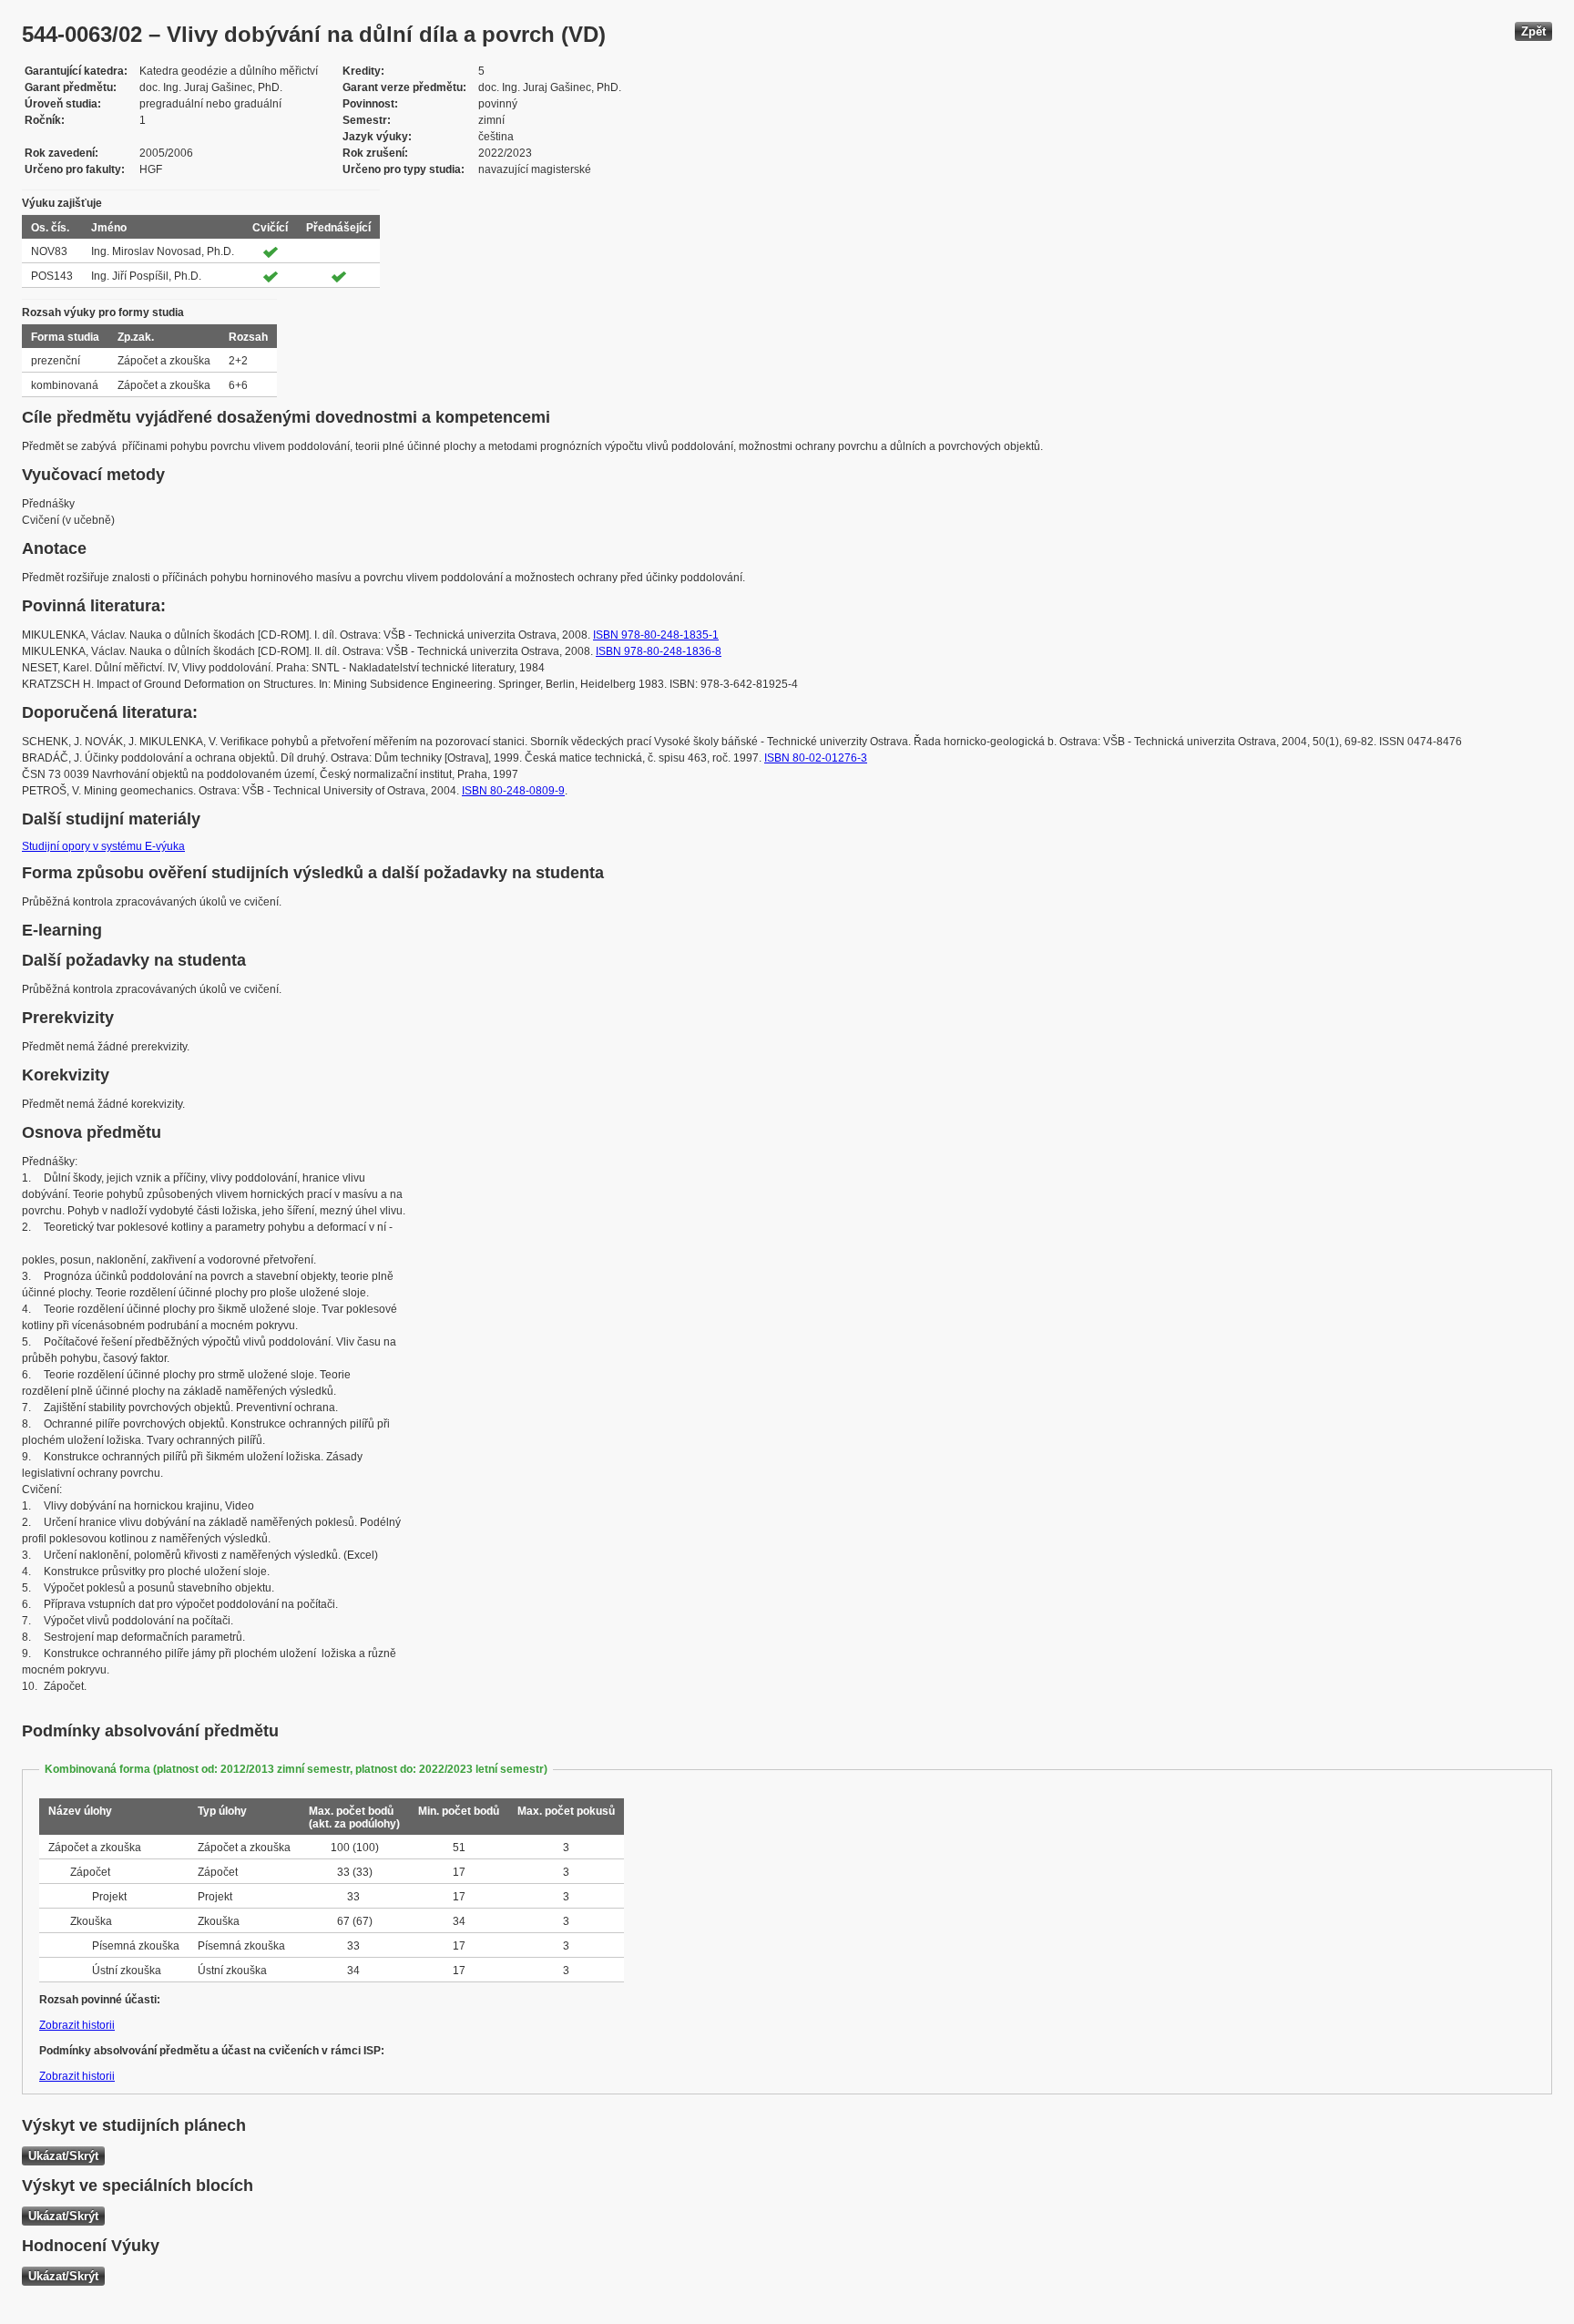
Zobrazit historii (77, 2025)
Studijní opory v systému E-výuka (103, 846)
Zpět (1533, 31)
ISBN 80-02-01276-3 (816, 758)
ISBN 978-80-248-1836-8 (659, 651)
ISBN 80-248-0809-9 (513, 791)
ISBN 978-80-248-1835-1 (656, 635)
